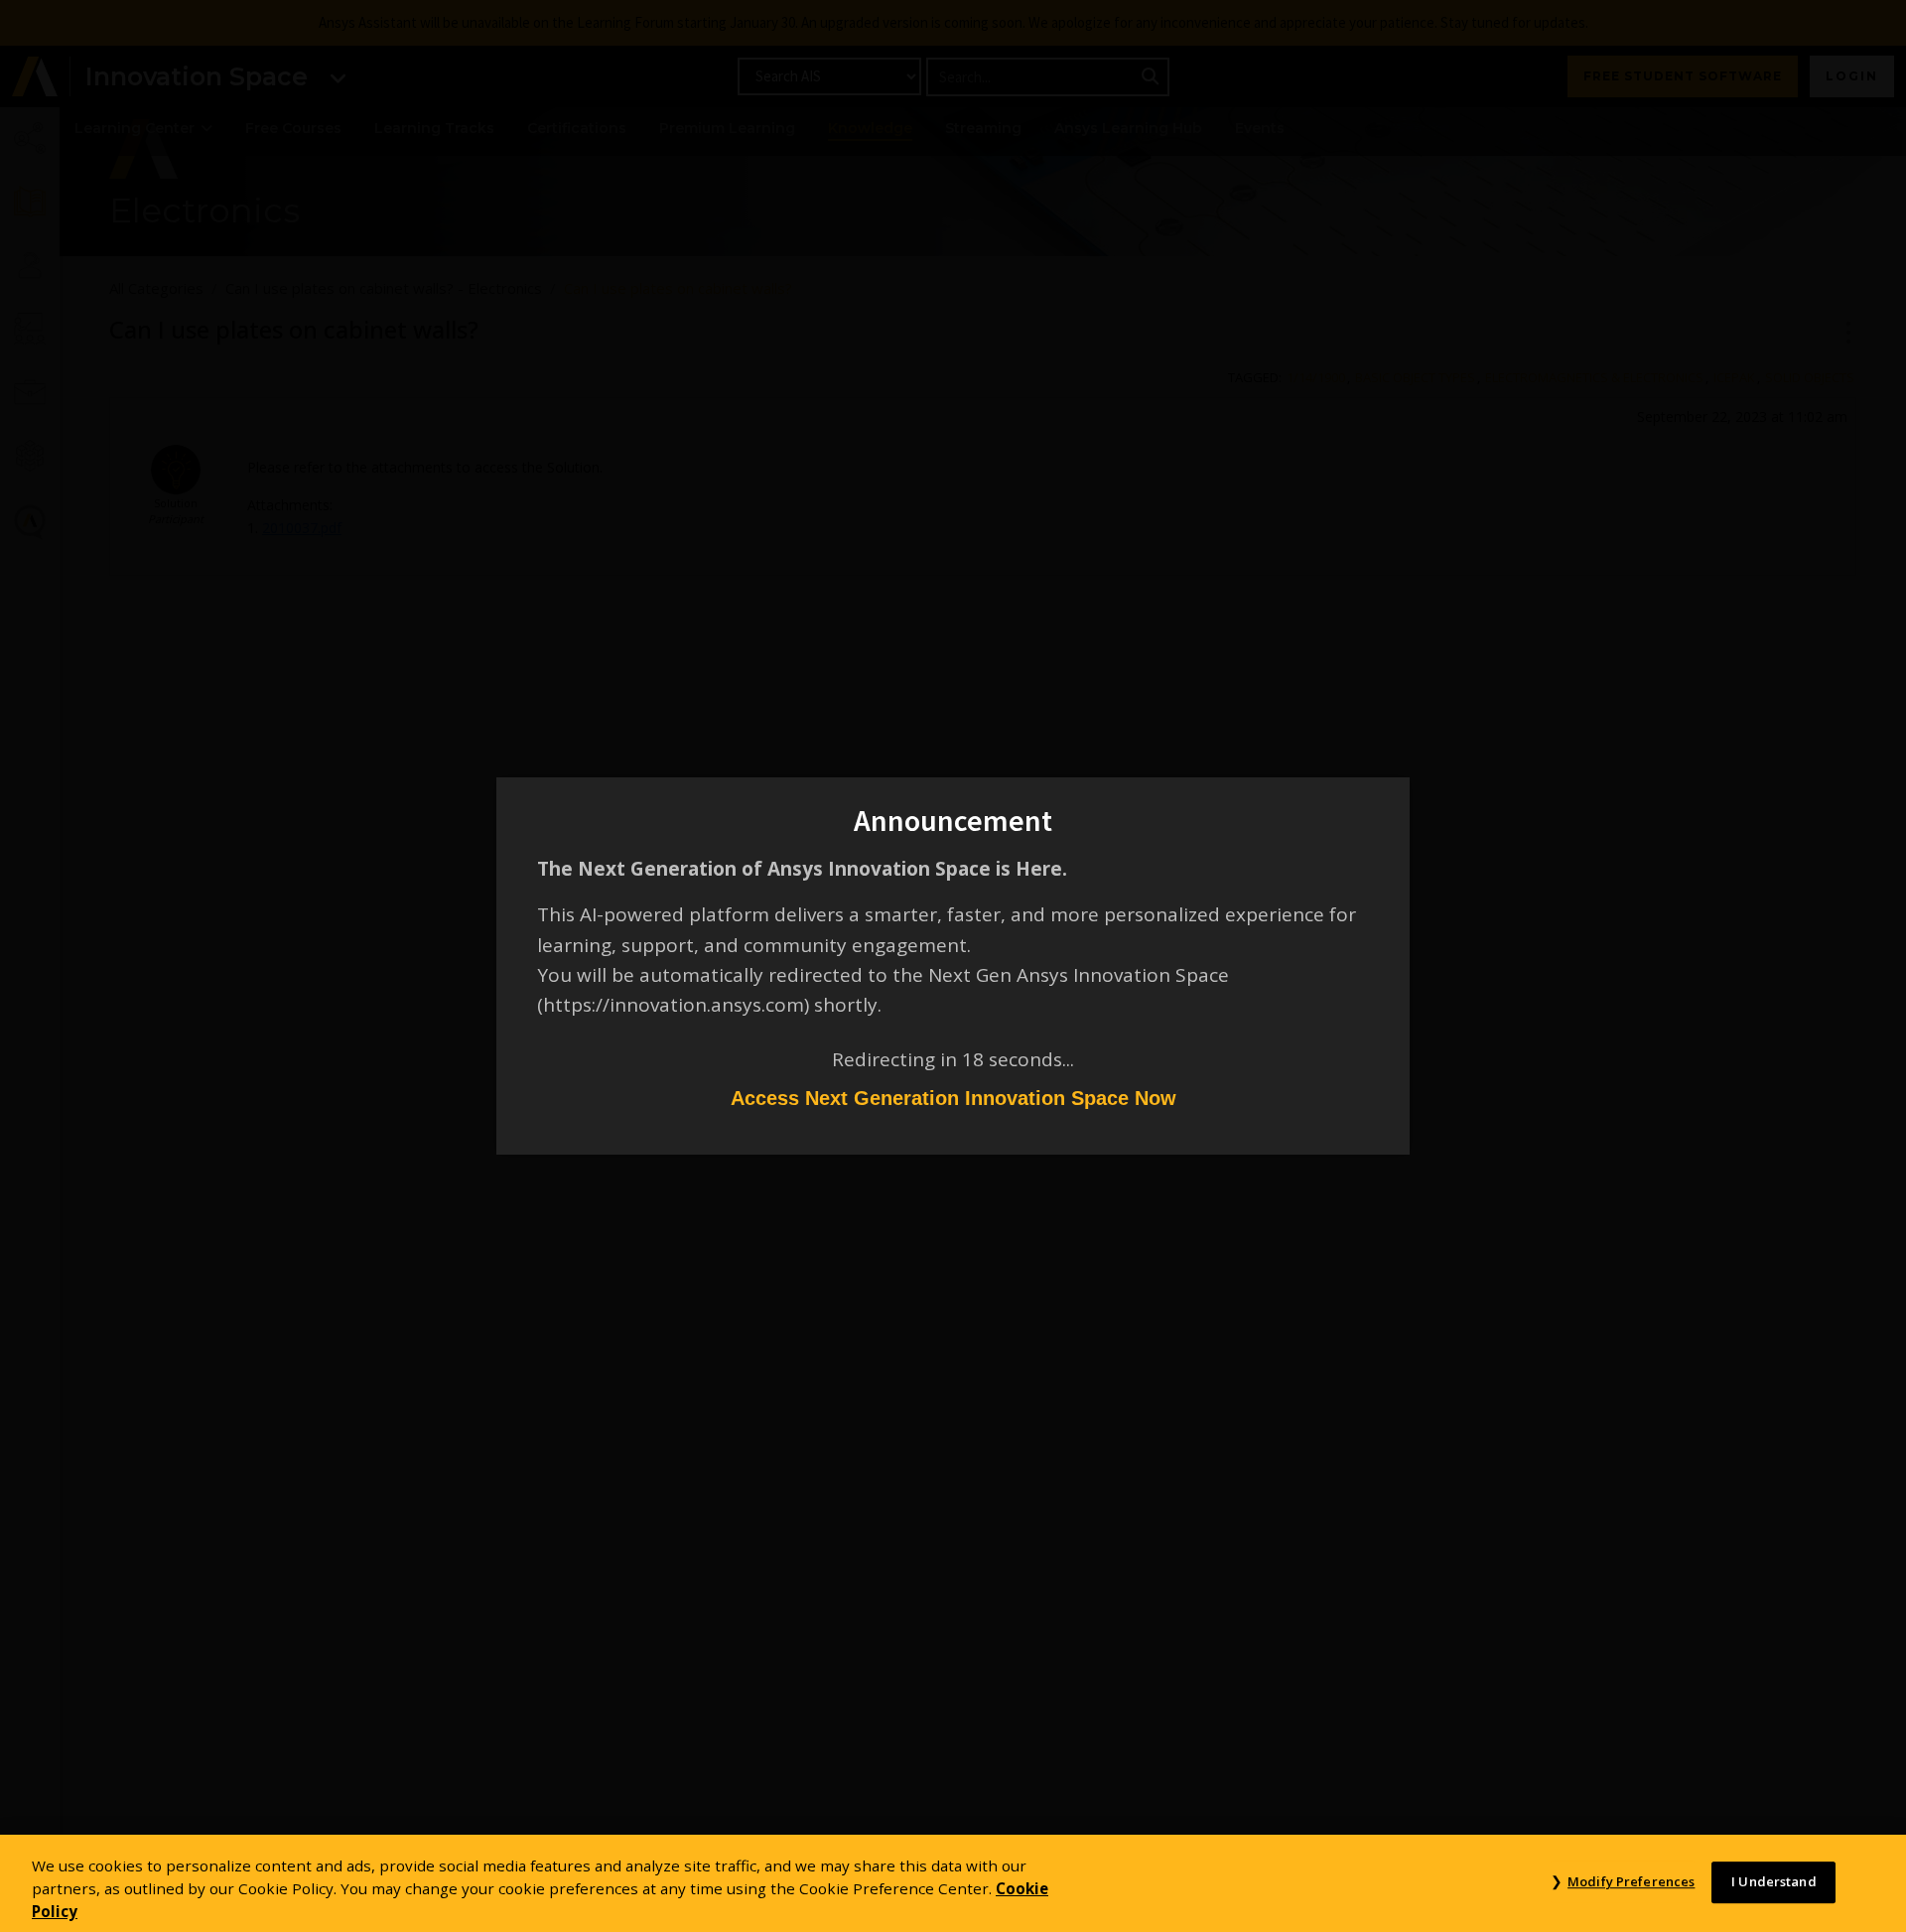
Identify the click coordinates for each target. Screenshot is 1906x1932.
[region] (953, 1883)
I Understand (1774, 1881)
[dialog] (953, 966)
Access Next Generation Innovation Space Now (953, 1098)
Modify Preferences (1631, 1881)
